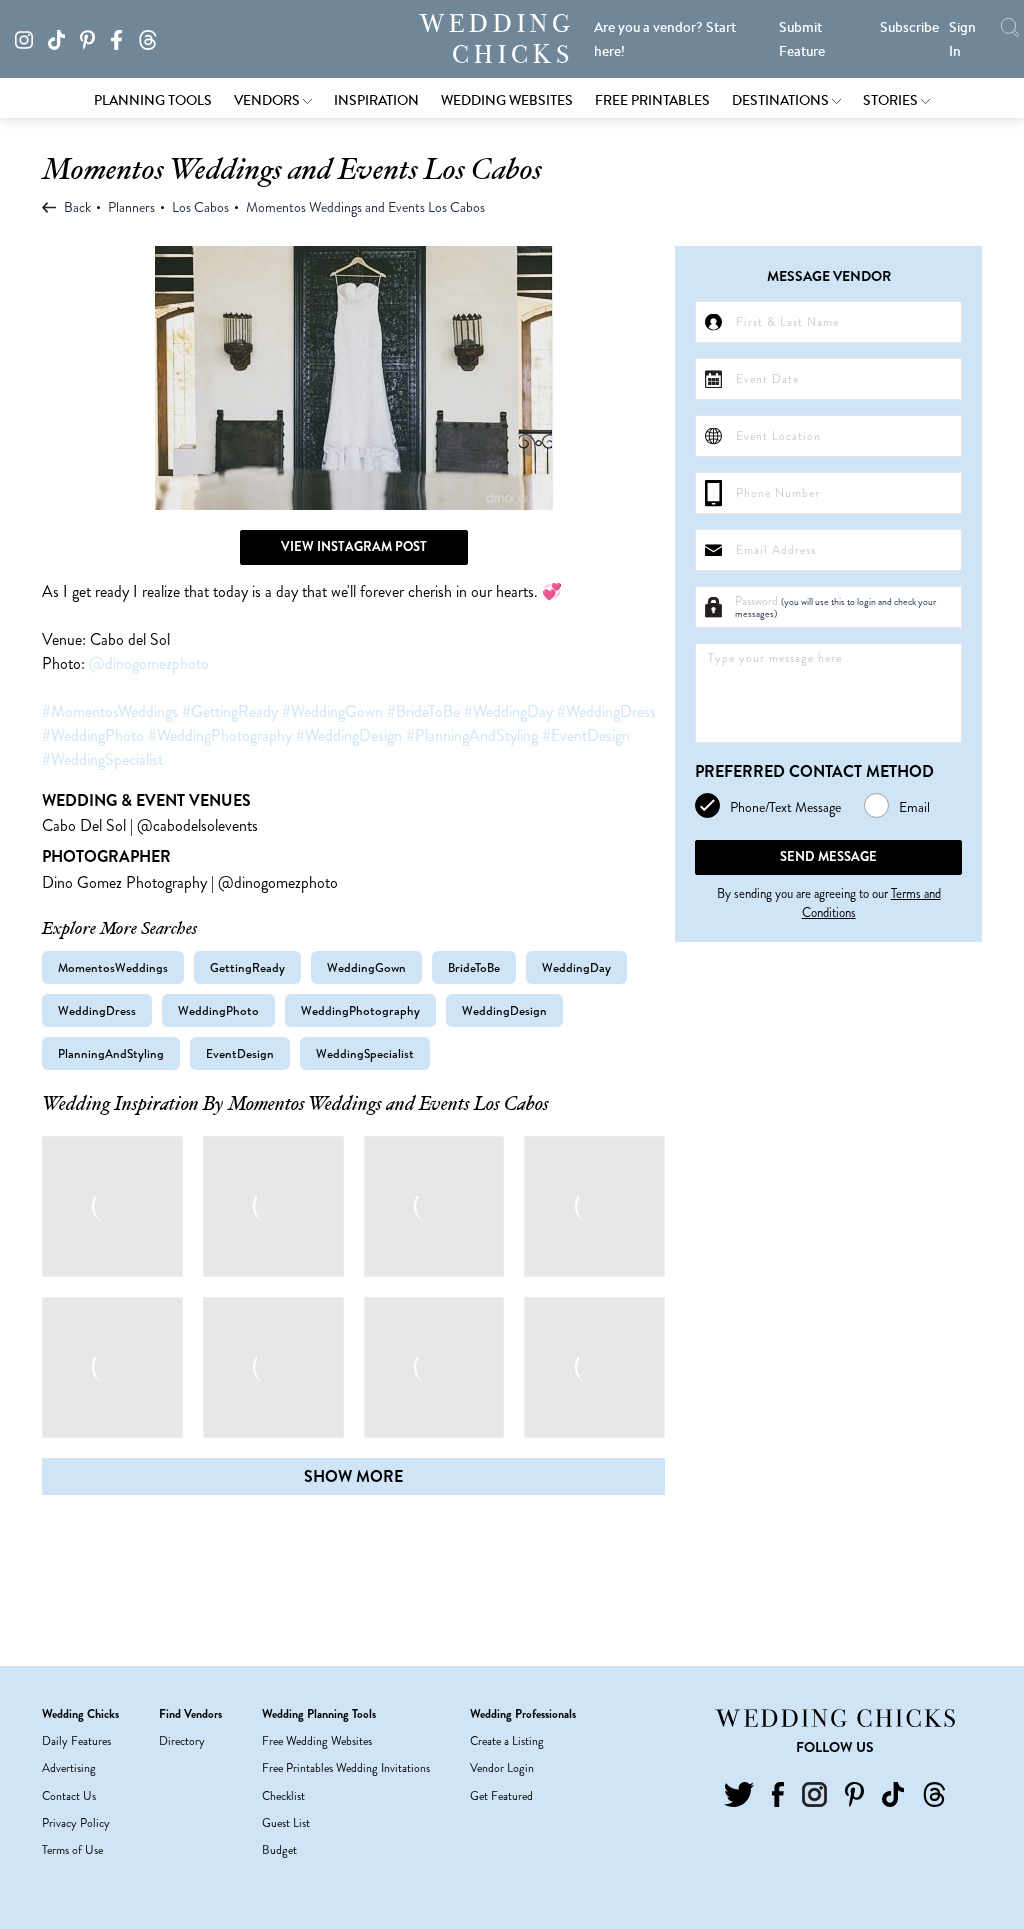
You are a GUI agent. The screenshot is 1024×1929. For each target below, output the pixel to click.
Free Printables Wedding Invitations (346, 1768)
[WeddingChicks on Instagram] (29, 38)
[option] (353, 378)
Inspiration (376, 100)
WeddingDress (97, 1010)
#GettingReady (230, 711)
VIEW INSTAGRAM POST (354, 546)
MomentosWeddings (113, 967)
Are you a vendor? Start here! (665, 39)
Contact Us (69, 1796)
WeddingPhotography (360, 1010)
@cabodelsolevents (197, 825)
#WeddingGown (332, 711)
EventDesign (240, 1053)
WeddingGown (366, 967)
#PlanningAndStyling (472, 735)
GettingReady (247, 967)
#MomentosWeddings (110, 711)
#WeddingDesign (349, 735)
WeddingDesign (504, 1010)
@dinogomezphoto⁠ (149, 663)
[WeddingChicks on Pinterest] (93, 38)
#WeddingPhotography (220, 735)
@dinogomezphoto (278, 882)
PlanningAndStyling (111, 1053)
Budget (279, 1850)
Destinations (782, 100)
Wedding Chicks (497, 39)
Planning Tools (153, 100)
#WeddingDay (508, 711)
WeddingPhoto (218, 1010)
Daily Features (76, 1741)
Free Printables (652, 100)
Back (76, 207)
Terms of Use (72, 1850)
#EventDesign (586, 735)
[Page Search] (1010, 27)
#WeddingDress (606, 711)
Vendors (268, 100)
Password (835, 607)
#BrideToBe (423, 711)
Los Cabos (200, 207)
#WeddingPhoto (93, 735)
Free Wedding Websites (317, 1741)
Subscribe (909, 27)
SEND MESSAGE (828, 856)
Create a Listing (507, 1741)
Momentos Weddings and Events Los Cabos (365, 207)
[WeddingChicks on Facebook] (122, 38)
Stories (892, 100)
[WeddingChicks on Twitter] (739, 1793)
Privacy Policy (76, 1823)
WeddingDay (576, 967)
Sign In (962, 39)
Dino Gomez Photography (124, 882)
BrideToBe (474, 967)
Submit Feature (802, 39)
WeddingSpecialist (365, 1053)
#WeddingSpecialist (102, 759)
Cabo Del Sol (84, 825)
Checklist (283, 1796)
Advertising (69, 1768)
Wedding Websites (507, 100)
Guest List (286, 1823)
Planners (131, 207)
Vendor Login (502, 1768)
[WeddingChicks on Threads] (153, 38)
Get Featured (501, 1796)
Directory (182, 1741)
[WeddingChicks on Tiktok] (62, 38)
